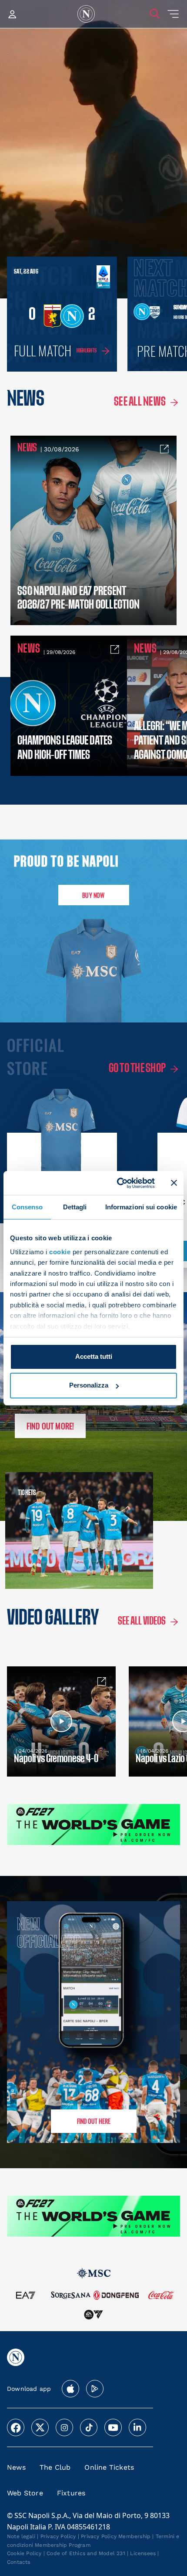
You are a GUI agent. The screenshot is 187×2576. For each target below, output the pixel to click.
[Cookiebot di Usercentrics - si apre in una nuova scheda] (118, 1183)
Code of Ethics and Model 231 (86, 2553)
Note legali (21, 2536)
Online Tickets (109, 2467)
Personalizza (89, 1385)
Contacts (19, 2562)
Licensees (143, 2553)
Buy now (93, 895)
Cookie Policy (24, 2553)
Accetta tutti (94, 1356)
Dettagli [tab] (75, 1207)
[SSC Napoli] (86, 14)
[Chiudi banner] (174, 1183)
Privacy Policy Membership (116, 2536)
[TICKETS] (47, 1530)
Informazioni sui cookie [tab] (141, 1207)
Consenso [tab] (27, 1207)
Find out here (94, 2121)
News (16, 2467)
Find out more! (50, 1426)
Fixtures (71, 2493)
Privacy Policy (58, 2536)
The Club (55, 2467)
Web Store (25, 2493)
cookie (60, 1252)
